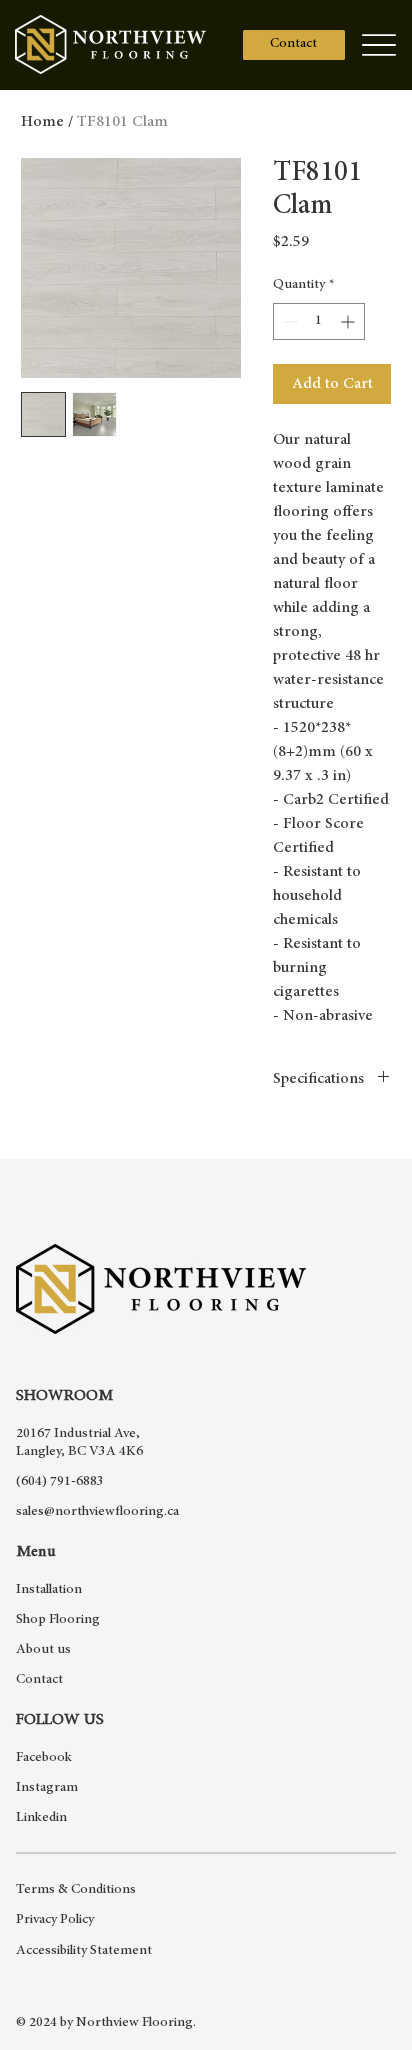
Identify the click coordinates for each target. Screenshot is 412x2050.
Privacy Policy (55, 1920)
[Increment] (349, 321)
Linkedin (41, 1818)
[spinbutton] (319, 321)
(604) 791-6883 (60, 1482)
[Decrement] (288, 321)
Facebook (44, 1758)
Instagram (47, 1788)
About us (43, 1650)
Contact (39, 1680)
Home (42, 122)
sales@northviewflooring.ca (97, 1512)
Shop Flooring (58, 1620)
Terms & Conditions (76, 1890)
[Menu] (379, 44)
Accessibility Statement (84, 1951)
